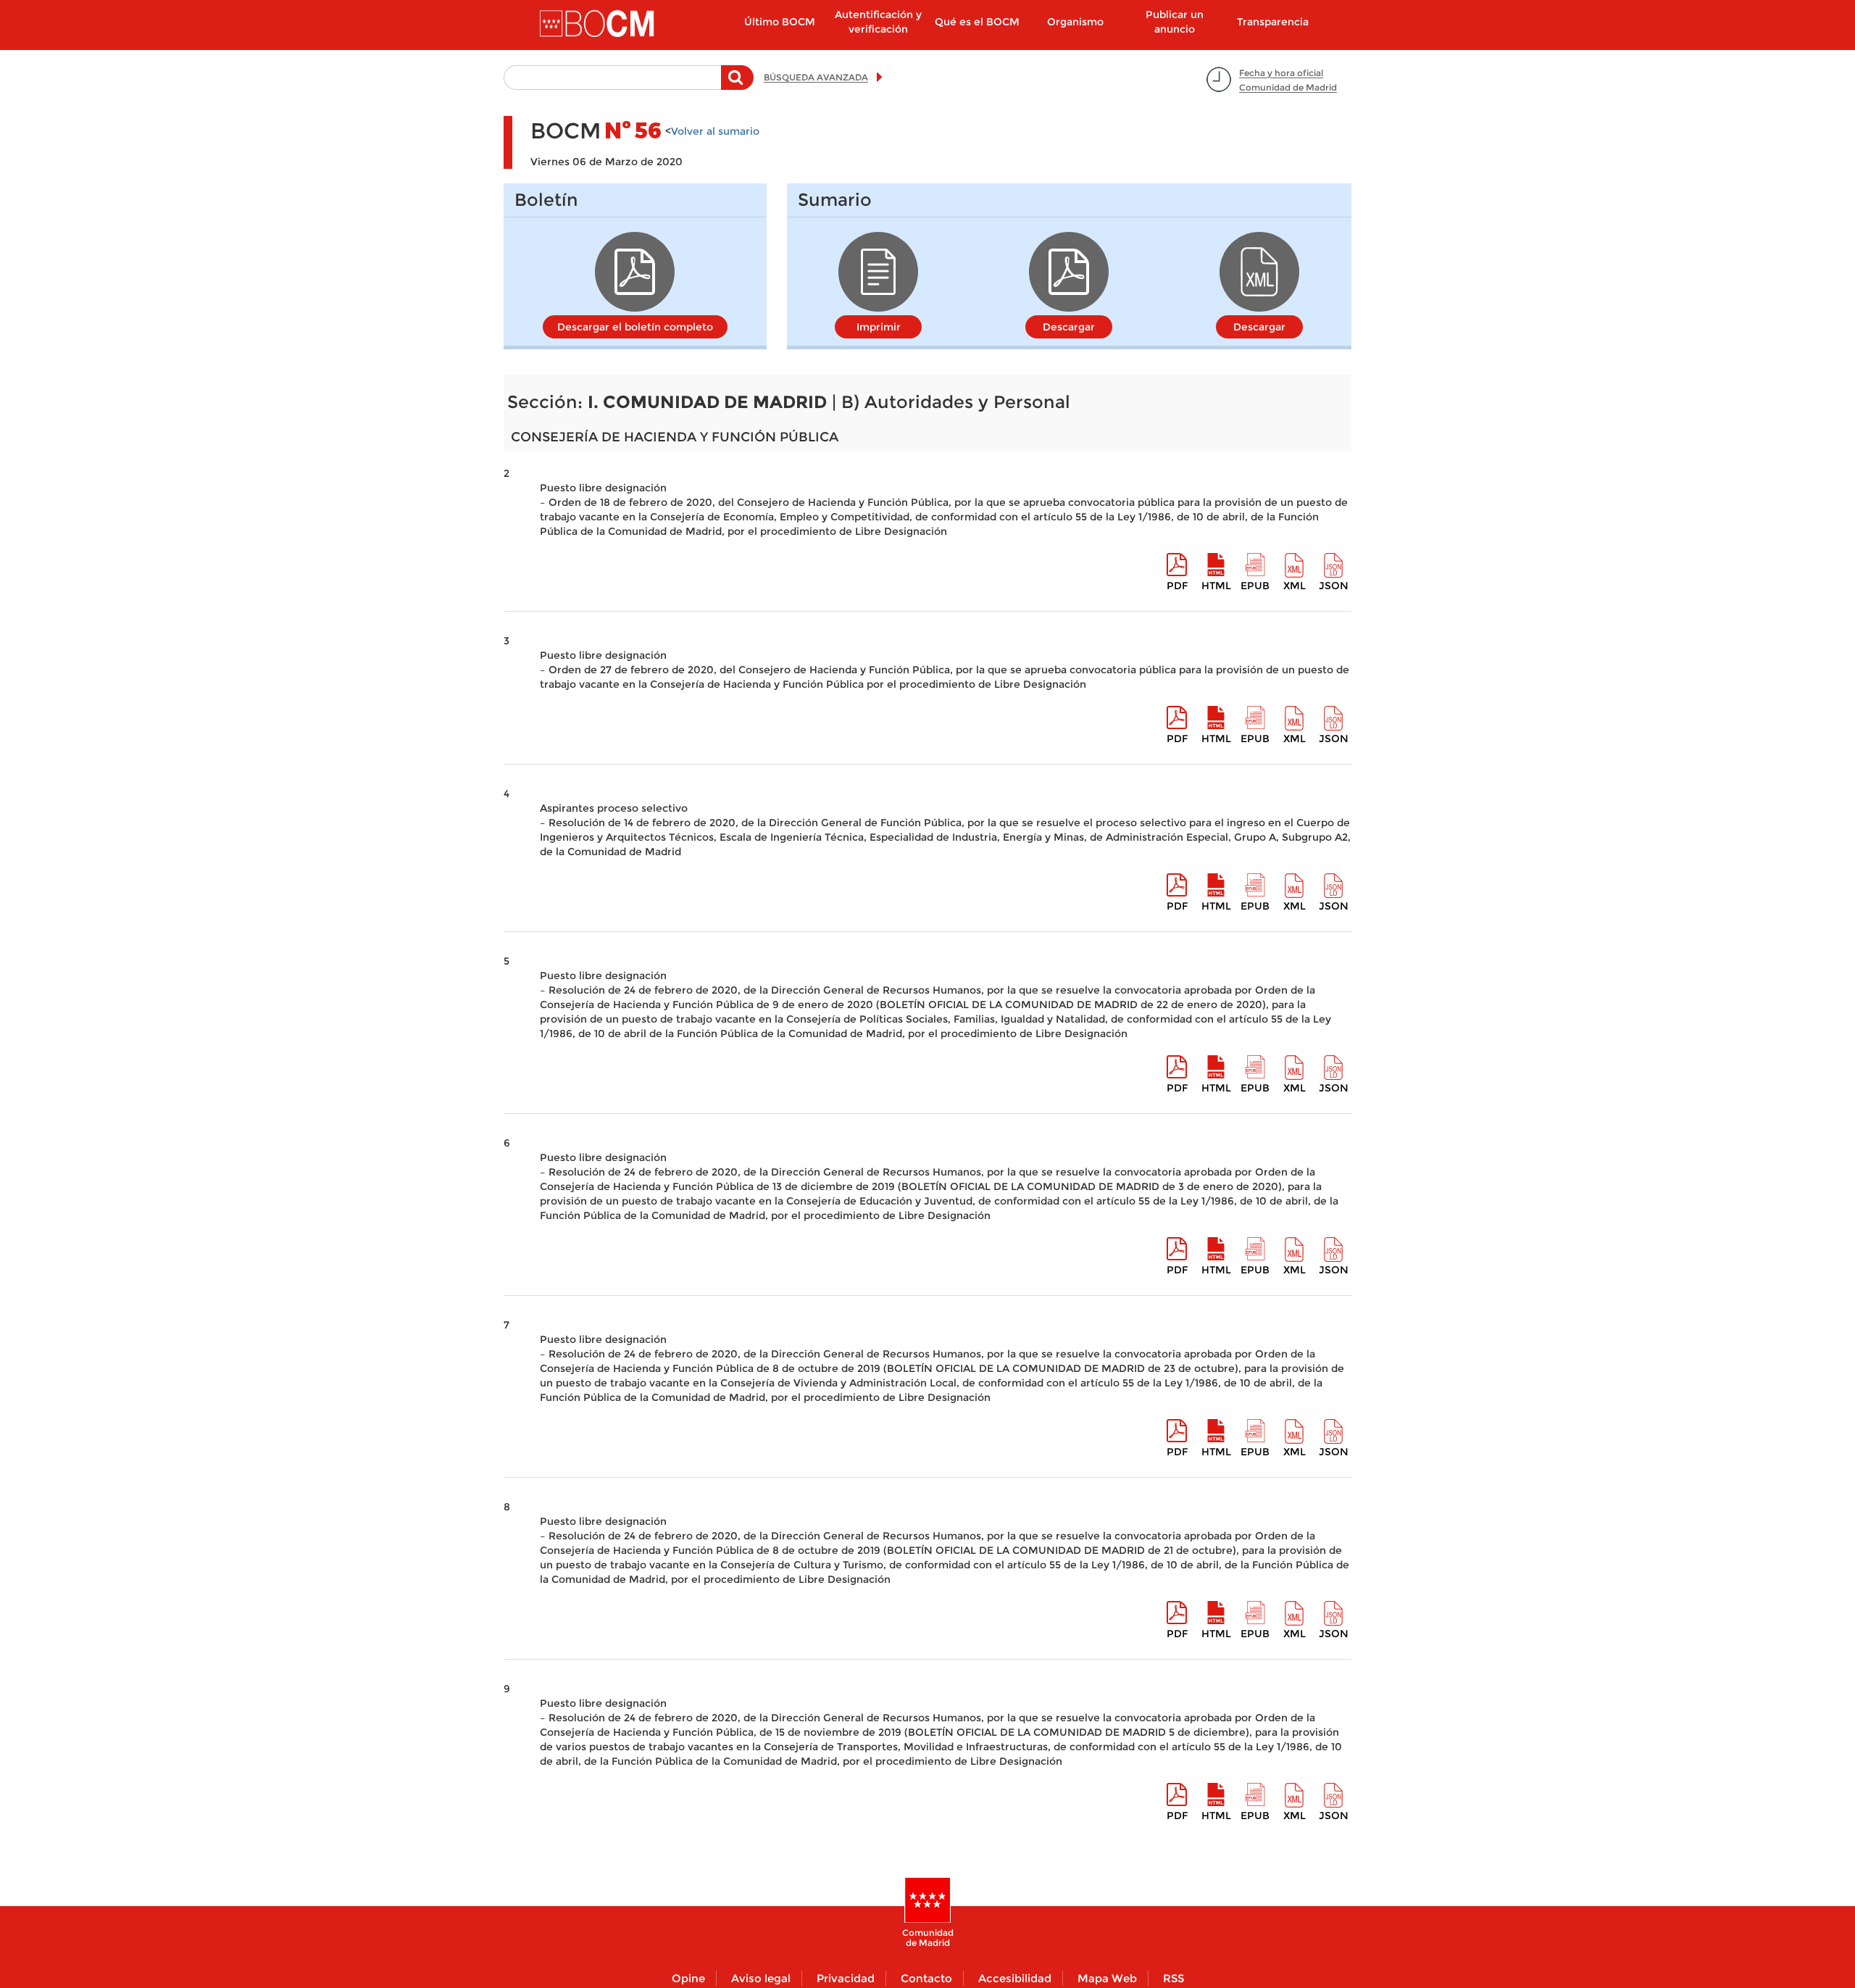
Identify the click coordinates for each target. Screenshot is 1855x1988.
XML (1295, 586)
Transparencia (1273, 22)
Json (1334, 586)
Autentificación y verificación (878, 22)
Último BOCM (780, 22)
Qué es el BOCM (977, 22)
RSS (1174, 1978)
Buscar (737, 85)
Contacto (926, 1978)
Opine (688, 1978)
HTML (1216, 586)
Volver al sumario (715, 131)
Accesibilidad (1015, 1978)
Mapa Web (1107, 1978)
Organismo (1075, 22)
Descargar (1069, 327)
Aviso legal (761, 1978)
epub (1255, 586)
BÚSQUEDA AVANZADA (816, 77)
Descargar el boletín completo (635, 327)
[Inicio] (599, 25)
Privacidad (846, 1978)
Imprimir (879, 327)
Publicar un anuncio (1175, 22)
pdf (1177, 586)
